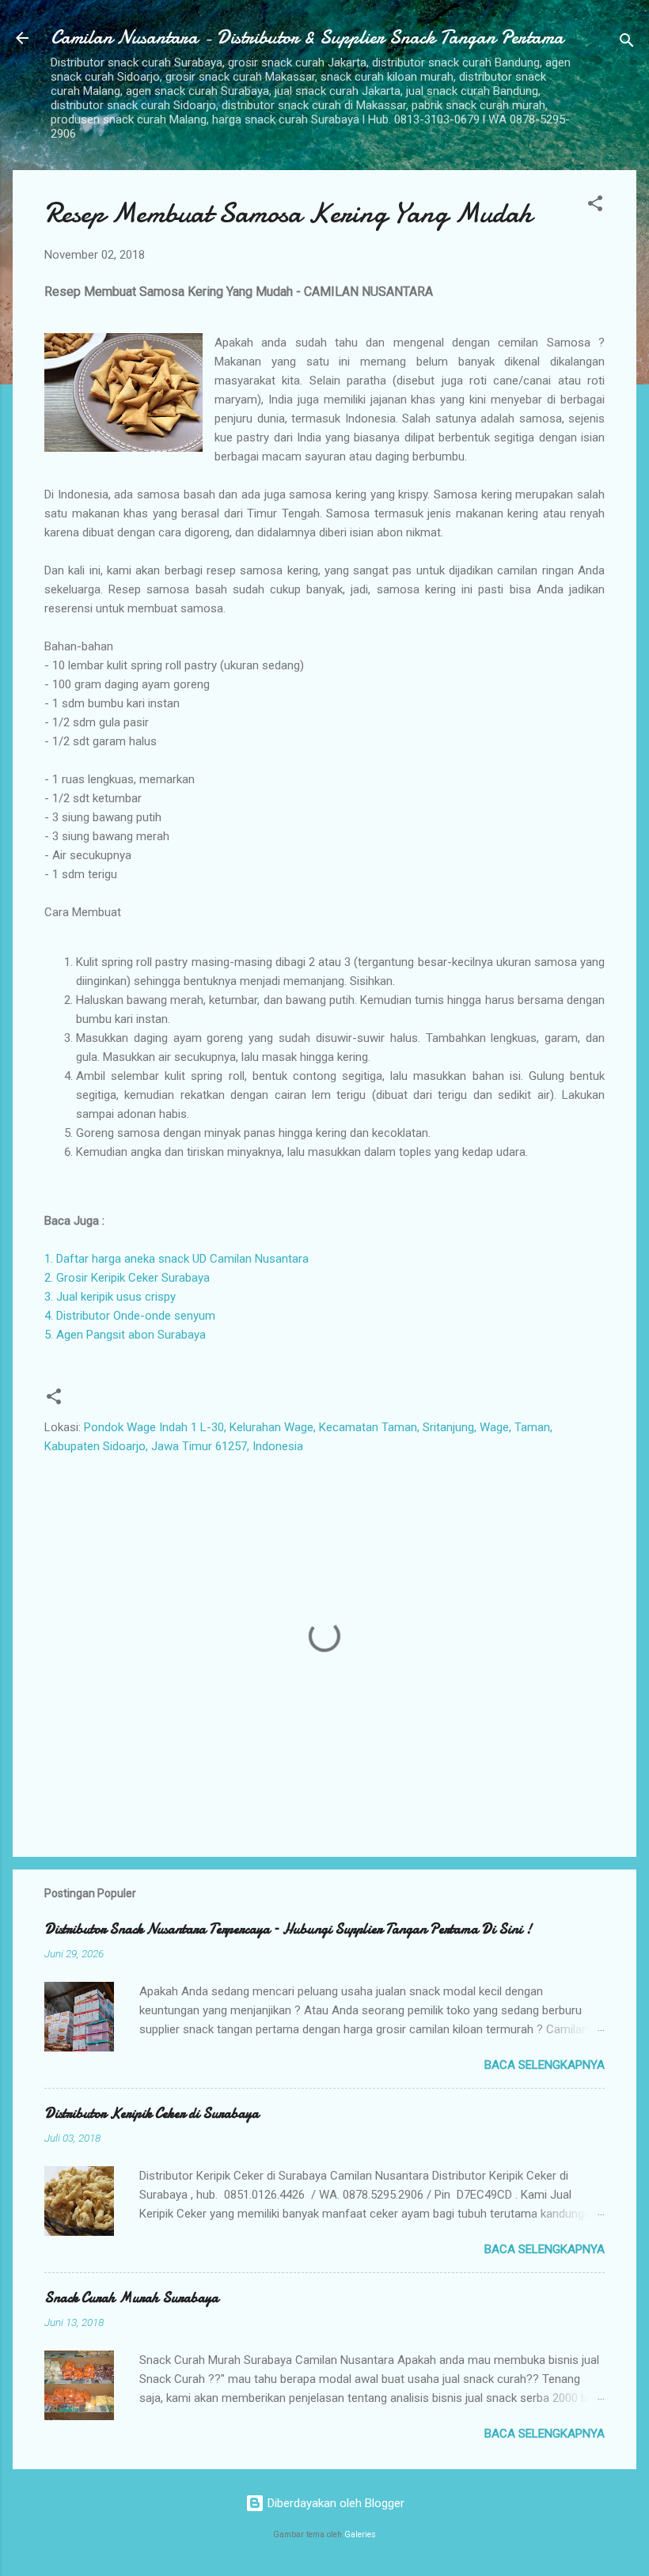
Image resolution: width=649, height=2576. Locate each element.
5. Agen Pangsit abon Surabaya (125, 1335)
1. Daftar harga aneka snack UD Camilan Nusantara (176, 1259)
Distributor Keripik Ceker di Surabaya (152, 2114)
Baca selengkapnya (545, 2065)
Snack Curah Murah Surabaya (131, 2298)
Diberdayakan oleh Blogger (334, 2503)
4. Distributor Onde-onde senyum (130, 1316)
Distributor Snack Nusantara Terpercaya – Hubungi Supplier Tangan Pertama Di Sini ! (288, 1929)
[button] (595, 206)
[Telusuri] (627, 43)
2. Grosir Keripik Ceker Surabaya (127, 1278)
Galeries (360, 2534)
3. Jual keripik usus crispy (110, 1297)
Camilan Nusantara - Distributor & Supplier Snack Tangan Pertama (307, 38)
